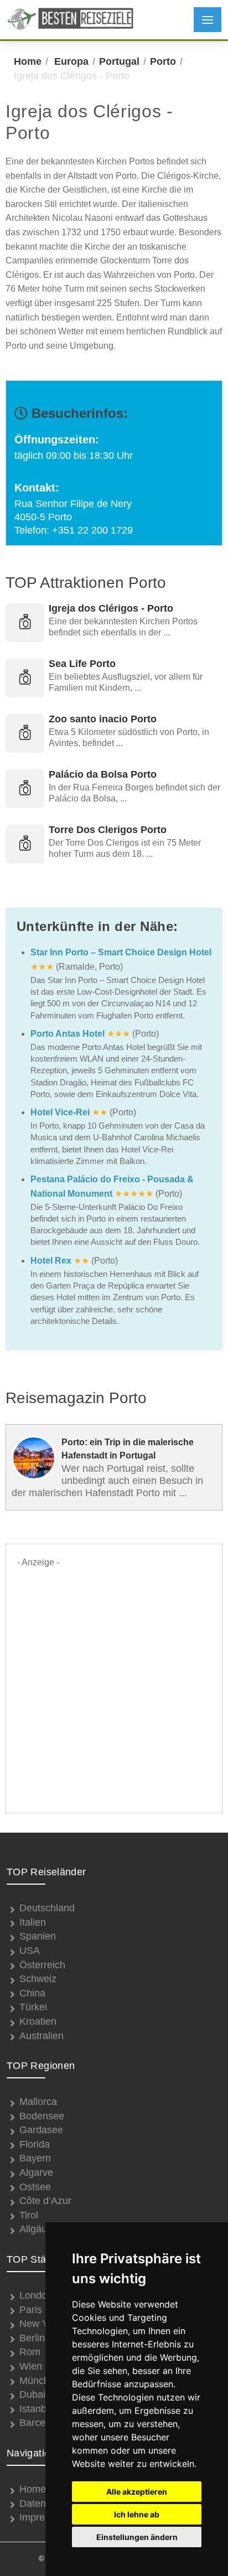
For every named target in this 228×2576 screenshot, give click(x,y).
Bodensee (42, 2116)
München (40, 2381)
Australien (42, 2036)
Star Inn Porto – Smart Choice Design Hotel (121, 952)
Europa (71, 61)
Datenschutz (47, 2503)
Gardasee (41, 2130)
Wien (31, 2366)
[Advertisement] (114, 1684)
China (32, 1993)
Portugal (119, 61)
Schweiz (38, 1979)
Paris (31, 2310)
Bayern (35, 2158)
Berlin (32, 2338)
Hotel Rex (51, 1261)
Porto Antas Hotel (68, 1034)
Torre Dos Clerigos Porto (108, 830)
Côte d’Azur (45, 2201)
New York (40, 2324)
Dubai (32, 2394)
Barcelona (42, 2423)
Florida (35, 2144)
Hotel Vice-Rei (60, 1112)
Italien (33, 1922)
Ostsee (35, 2187)
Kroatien (38, 2021)
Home (28, 61)
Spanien (38, 1936)
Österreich (42, 1965)
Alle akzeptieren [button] (137, 2492)
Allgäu (33, 2229)
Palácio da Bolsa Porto (103, 774)
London (36, 2295)
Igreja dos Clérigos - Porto (111, 608)
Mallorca (38, 2102)
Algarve (36, 2172)
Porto (163, 61)
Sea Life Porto (82, 664)
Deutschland (47, 1908)
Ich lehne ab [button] (137, 2514)
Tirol (29, 2215)
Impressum (44, 2517)
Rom (30, 2352)
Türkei (33, 2007)
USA (30, 1951)
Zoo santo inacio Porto (103, 719)
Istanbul (37, 2409)
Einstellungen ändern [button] (137, 2537)
